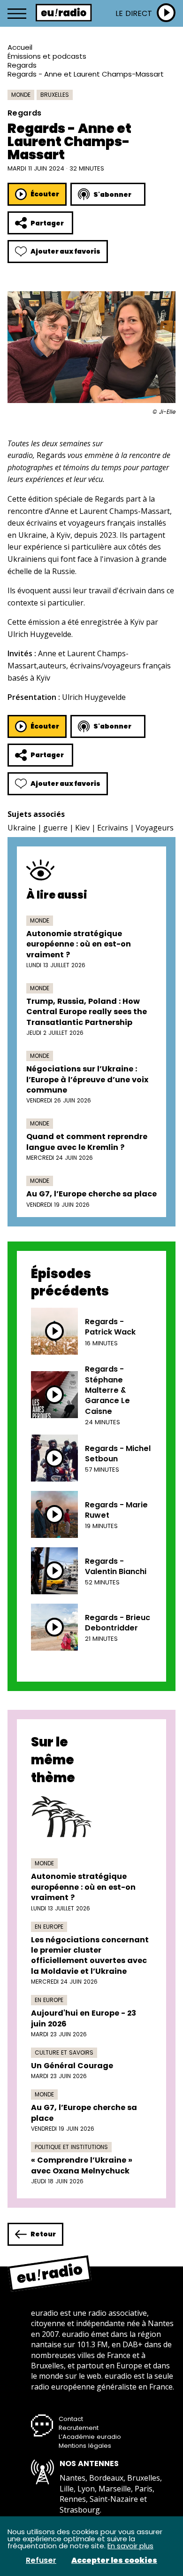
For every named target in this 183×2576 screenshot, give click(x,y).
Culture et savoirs (64, 2052)
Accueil (20, 47)
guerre (55, 828)
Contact (71, 2419)
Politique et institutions (71, 2147)
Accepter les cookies (114, 2560)
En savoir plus (130, 2546)
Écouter (45, 194)
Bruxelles (55, 95)
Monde (21, 95)
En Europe (49, 1927)
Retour (43, 2234)
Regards (22, 65)
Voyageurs (155, 828)
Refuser (41, 2560)
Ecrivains (113, 828)
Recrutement (79, 2428)
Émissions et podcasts (47, 56)
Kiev (82, 828)
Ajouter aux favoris (65, 251)
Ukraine (22, 828)
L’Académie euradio (90, 2437)
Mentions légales (85, 2446)
